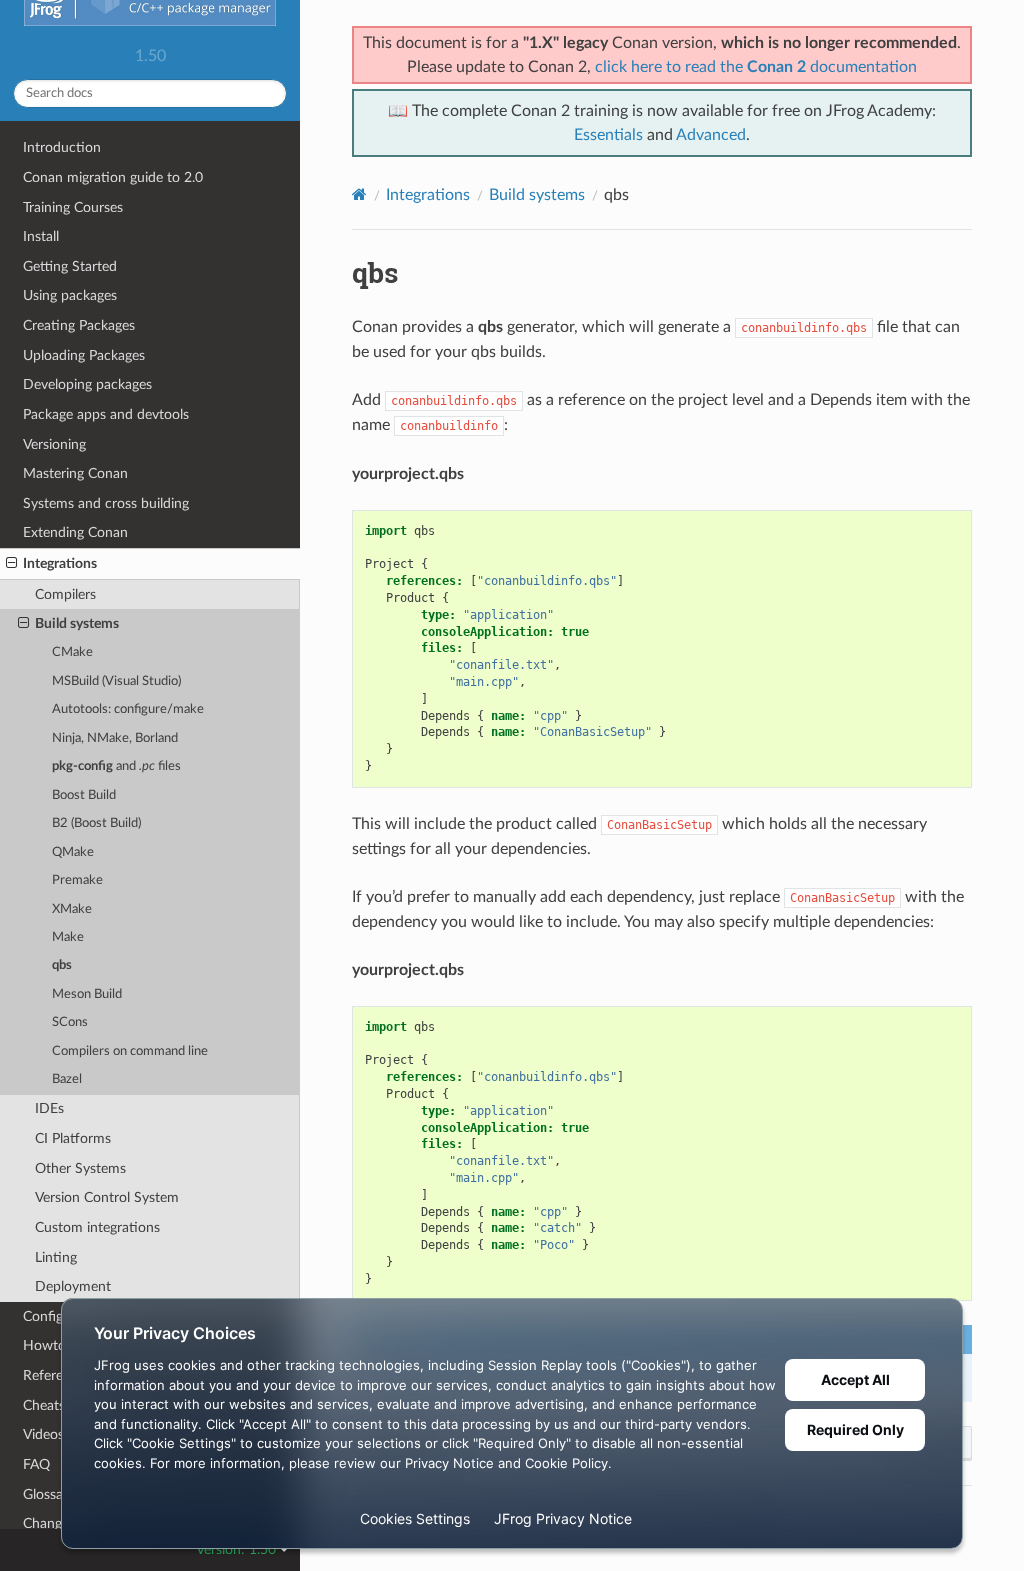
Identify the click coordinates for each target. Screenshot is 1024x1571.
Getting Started (70, 266)
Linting (56, 1257)
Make (68, 937)
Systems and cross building (106, 503)
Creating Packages (79, 325)
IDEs (49, 1108)
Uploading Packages (84, 355)
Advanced (711, 135)
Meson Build (87, 994)
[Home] (359, 194)
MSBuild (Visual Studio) (116, 681)
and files (116, 766)
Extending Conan (75, 532)
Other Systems (80, 1168)
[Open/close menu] (11, 564)
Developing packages (87, 384)
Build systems (77, 623)
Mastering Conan (75, 473)
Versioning (54, 444)
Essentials (608, 135)
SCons (70, 1022)
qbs (62, 965)
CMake (72, 652)
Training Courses (73, 207)
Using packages (70, 295)
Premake (77, 880)
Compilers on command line (130, 1051)
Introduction (62, 147)
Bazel (67, 1079)
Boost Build (84, 795)
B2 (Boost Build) (96, 823)
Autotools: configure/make (128, 709)
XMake (72, 909)
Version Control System (107, 1197)
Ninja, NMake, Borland (115, 738)
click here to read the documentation (756, 67)
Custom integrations (97, 1227)
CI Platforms (73, 1138)
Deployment (73, 1286)
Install (41, 236)
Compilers (65, 594)
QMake (73, 852)
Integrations (60, 563)
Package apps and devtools (106, 414)
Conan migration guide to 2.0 (113, 177)
